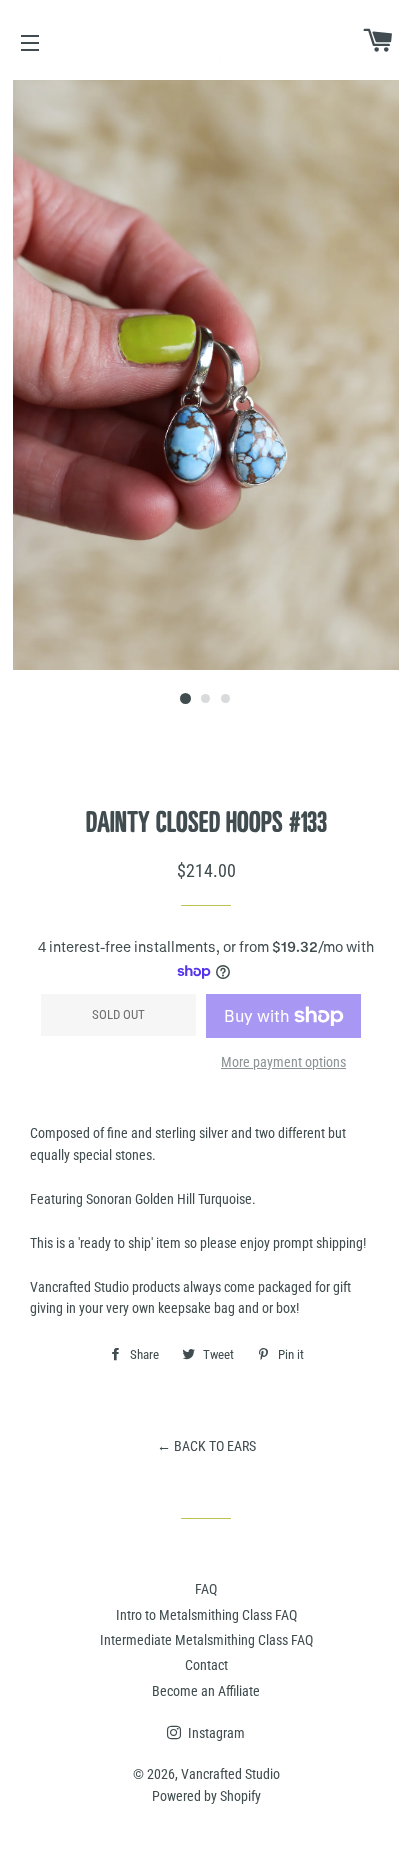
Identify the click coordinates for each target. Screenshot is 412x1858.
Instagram (215, 1733)
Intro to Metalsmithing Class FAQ (206, 1615)
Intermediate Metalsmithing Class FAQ (206, 1640)
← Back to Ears (206, 1446)
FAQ (206, 1589)
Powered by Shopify (206, 1796)
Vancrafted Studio (230, 1774)
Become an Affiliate (206, 1691)
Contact (206, 1665)
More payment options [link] (283, 1062)
